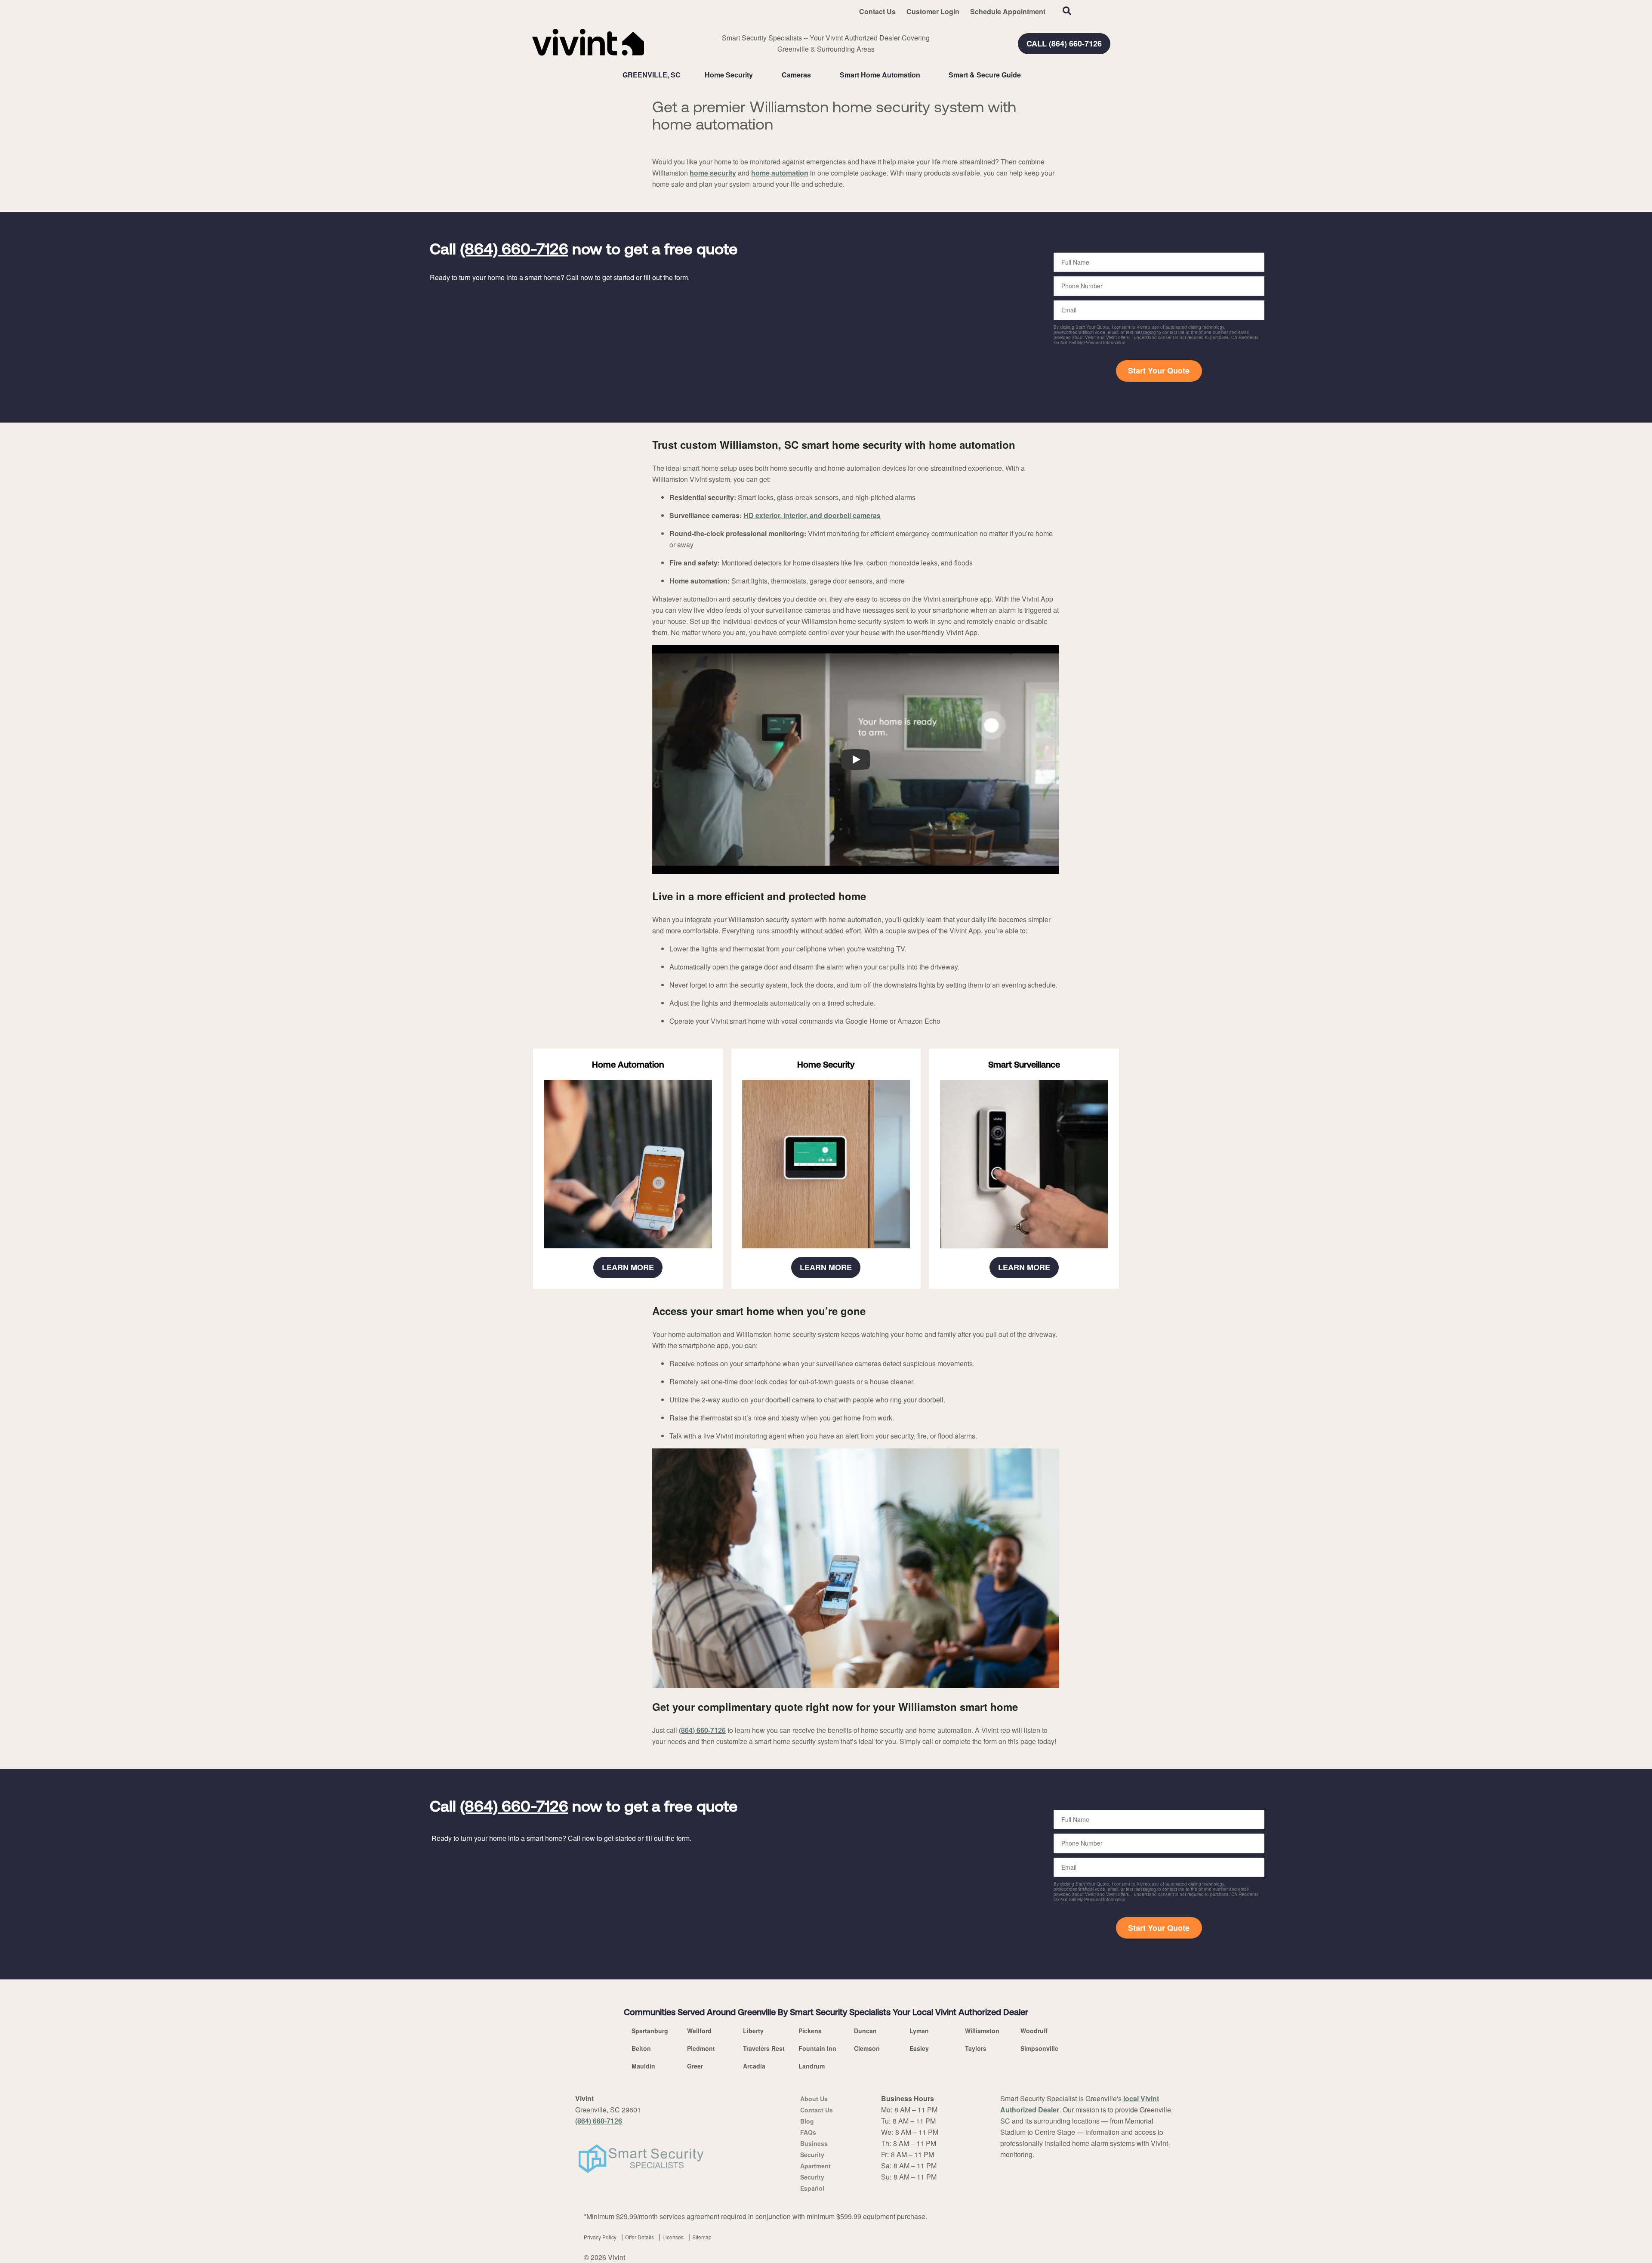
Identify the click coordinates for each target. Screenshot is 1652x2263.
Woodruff (1034, 2031)
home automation (780, 173)
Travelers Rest (764, 2048)
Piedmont (701, 2048)
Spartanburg (650, 2031)
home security (713, 173)
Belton (641, 2048)
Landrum (812, 2066)
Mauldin (643, 2066)
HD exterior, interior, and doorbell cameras (812, 515)
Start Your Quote (1159, 370)
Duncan (865, 2031)
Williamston (982, 2031)
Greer (695, 2066)
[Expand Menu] (757, 75)
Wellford (699, 2031)
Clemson (867, 2048)
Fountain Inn (817, 2048)
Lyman (919, 2031)
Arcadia (754, 2066)
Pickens (810, 2031)
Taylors (976, 2048)
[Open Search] (1067, 11)
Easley (919, 2048)
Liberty (753, 2031)
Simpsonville (1039, 2048)
